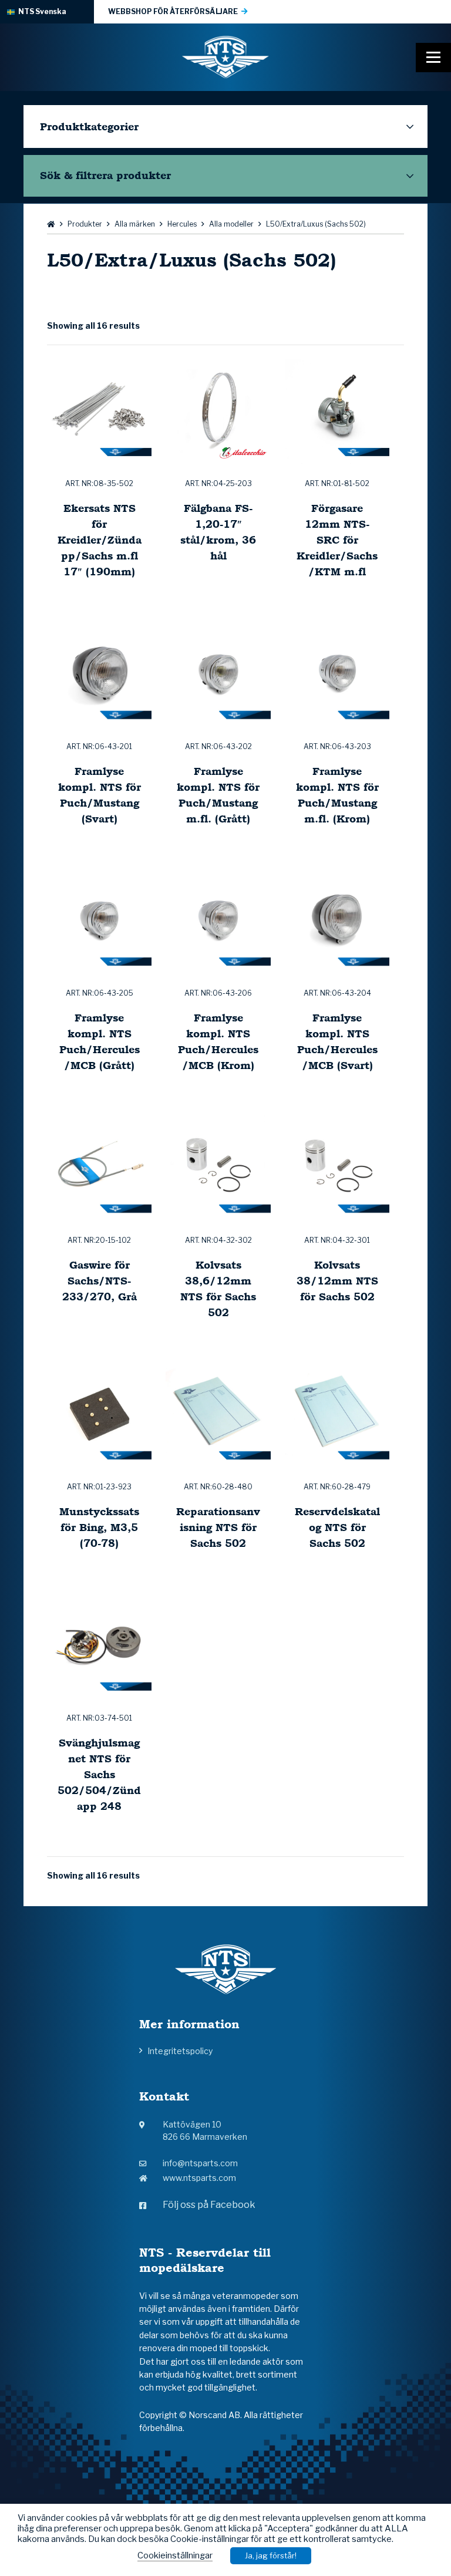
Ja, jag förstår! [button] (271, 2555)
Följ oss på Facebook (209, 2205)
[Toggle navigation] (433, 58)
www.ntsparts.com (199, 2178)
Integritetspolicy (180, 2051)
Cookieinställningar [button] (175, 2555)
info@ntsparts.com (200, 2163)
